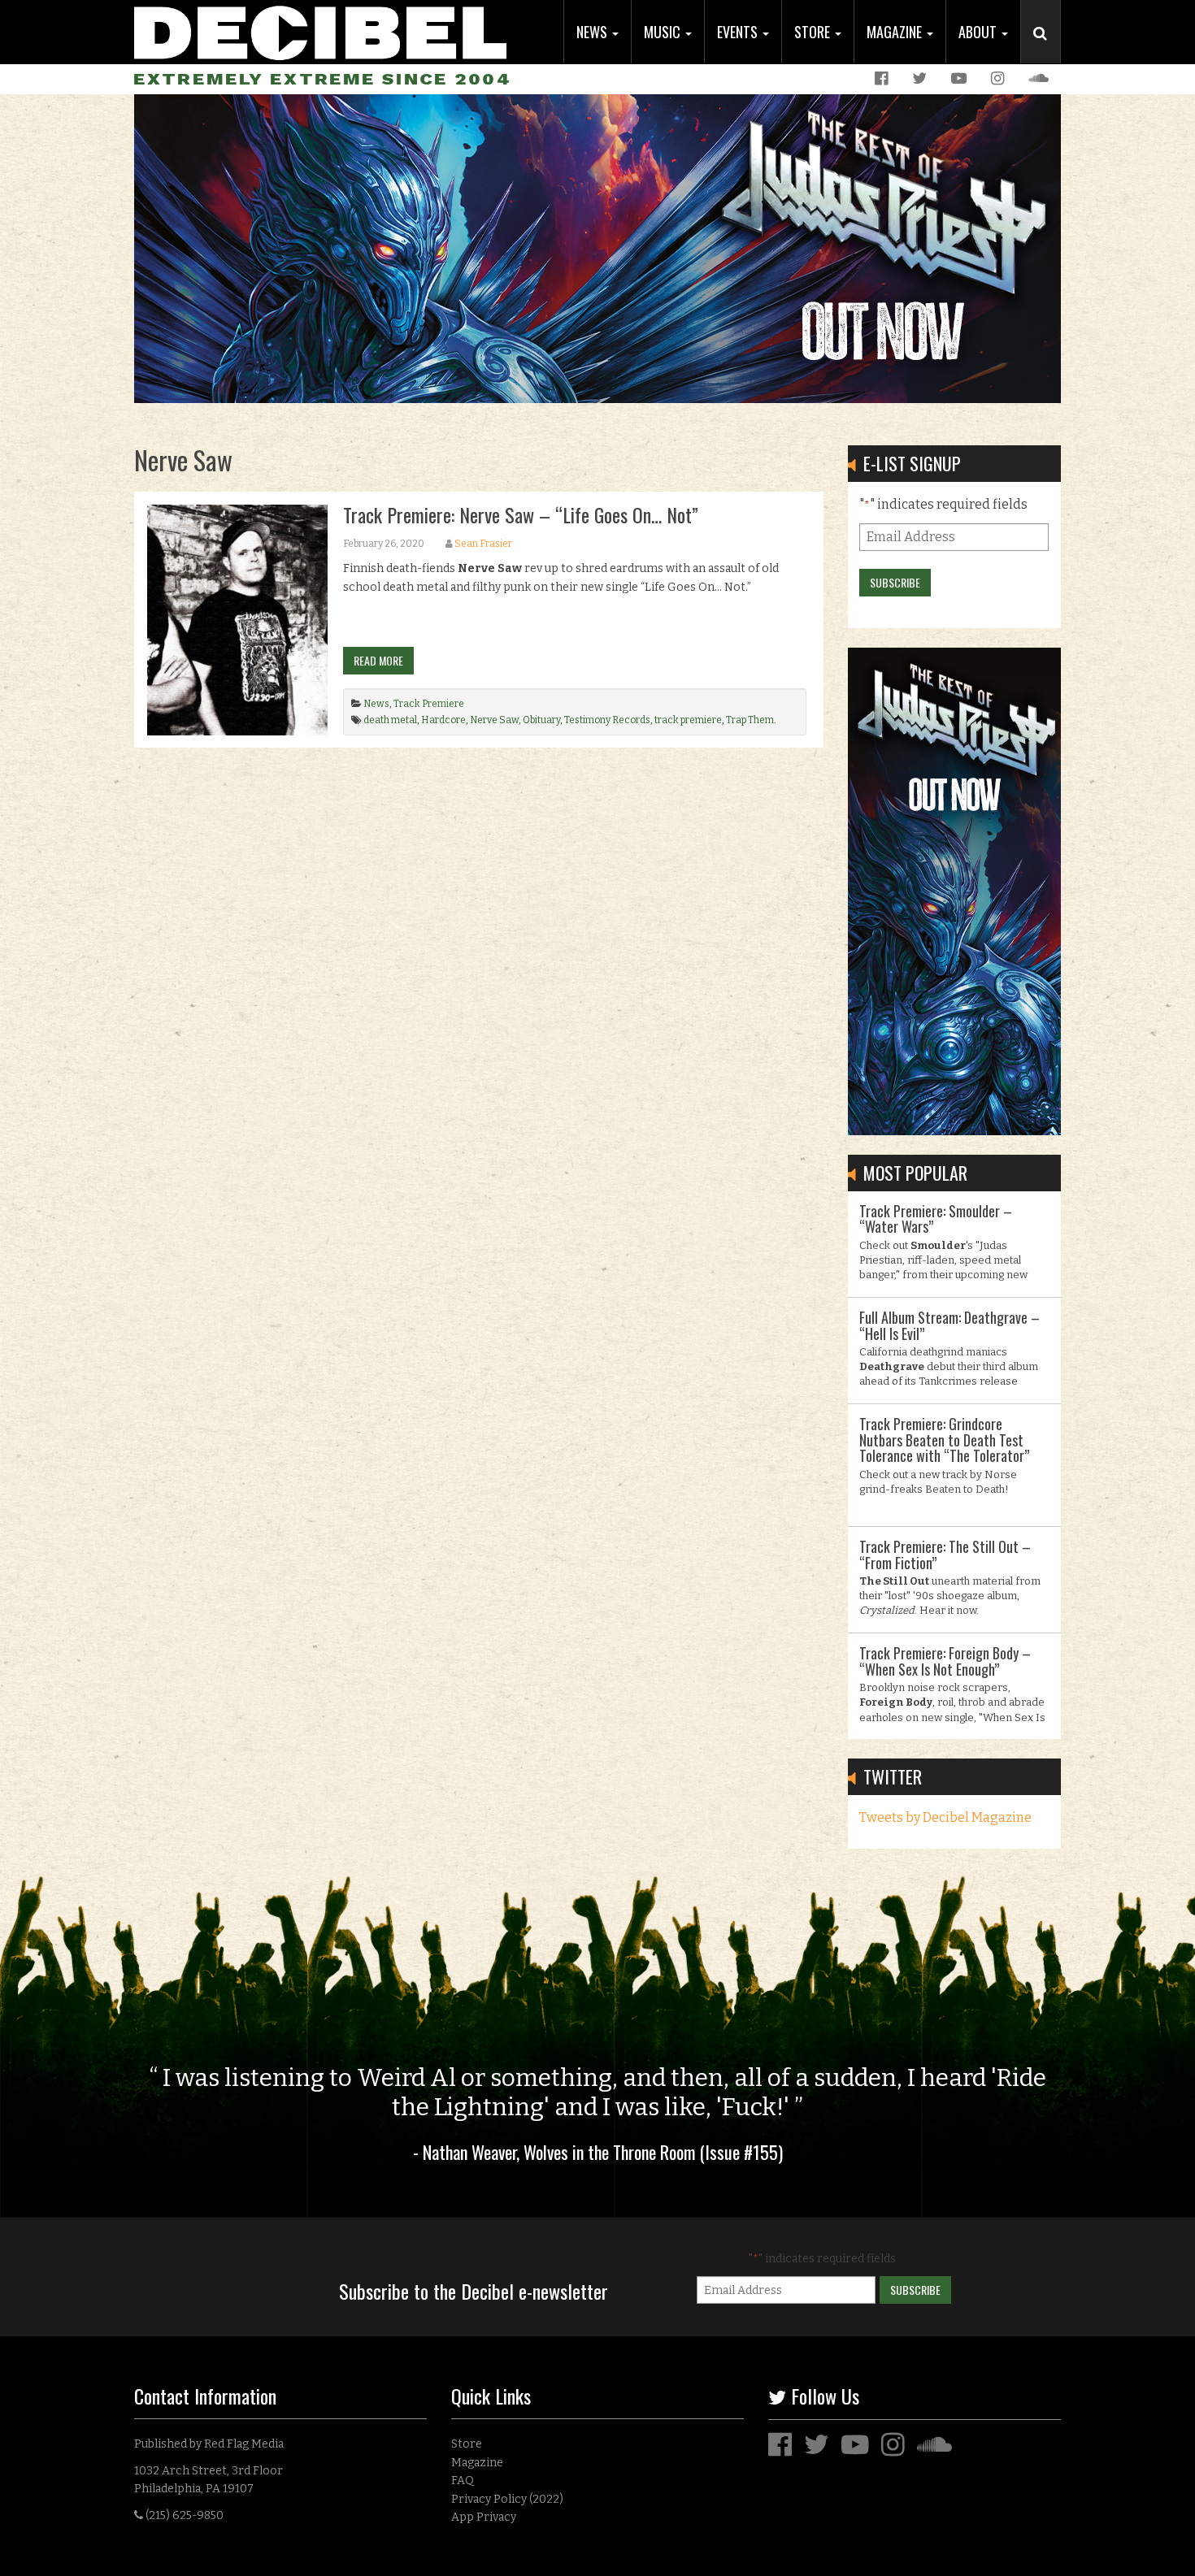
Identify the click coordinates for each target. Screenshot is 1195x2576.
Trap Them (750, 720)
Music (664, 32)
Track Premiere (429, 704)
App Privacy (484, 2517)
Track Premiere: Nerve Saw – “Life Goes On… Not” (521, 514)
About (979, 32)
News (593, 32)
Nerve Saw (494, 720)
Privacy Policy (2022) (507, 2499)
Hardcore (443, 720)
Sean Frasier (483, 544)
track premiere (688, 720)
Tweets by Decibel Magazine (945, 1817)
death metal (390, 720)
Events (739, 32)
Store (814, 32)
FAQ (463, 2481)
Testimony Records (607, 720)
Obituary (541, 720)
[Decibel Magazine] (320, 30)
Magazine (896, 32)
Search (1047, 50)
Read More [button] (378, 660)
